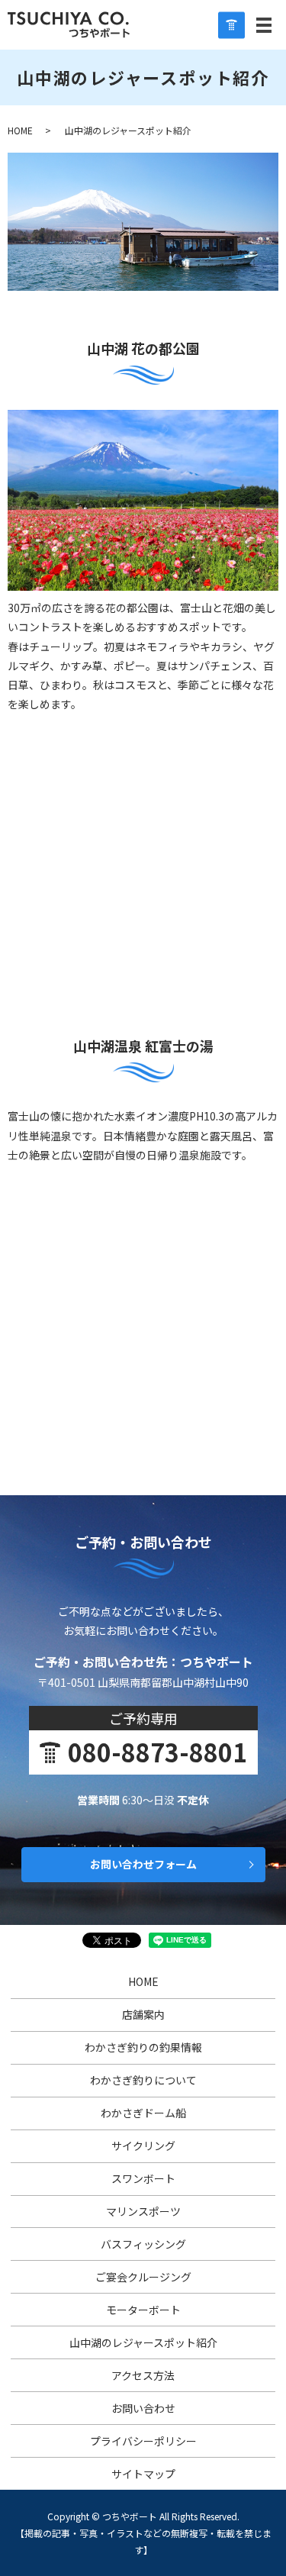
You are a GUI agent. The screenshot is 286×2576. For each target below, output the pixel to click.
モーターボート (143, 2310)
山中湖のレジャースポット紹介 (143, 2342)
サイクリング (143, 2146)
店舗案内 (143, 2014)
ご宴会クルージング (143, 2277)
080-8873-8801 (157, 1752)
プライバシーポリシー (143, 2441)
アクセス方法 (143, 2375)
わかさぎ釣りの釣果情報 (143, 2047)
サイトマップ (143, 2474)
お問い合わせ (143, 2408)
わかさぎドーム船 (143, 2113)
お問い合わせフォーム (143, 1864)
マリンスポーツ (143, 2211)
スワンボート (143, 2178)
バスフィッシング (143, 2244)
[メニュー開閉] (264, 25)
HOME (20, 130)
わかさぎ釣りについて (143, 2080)
